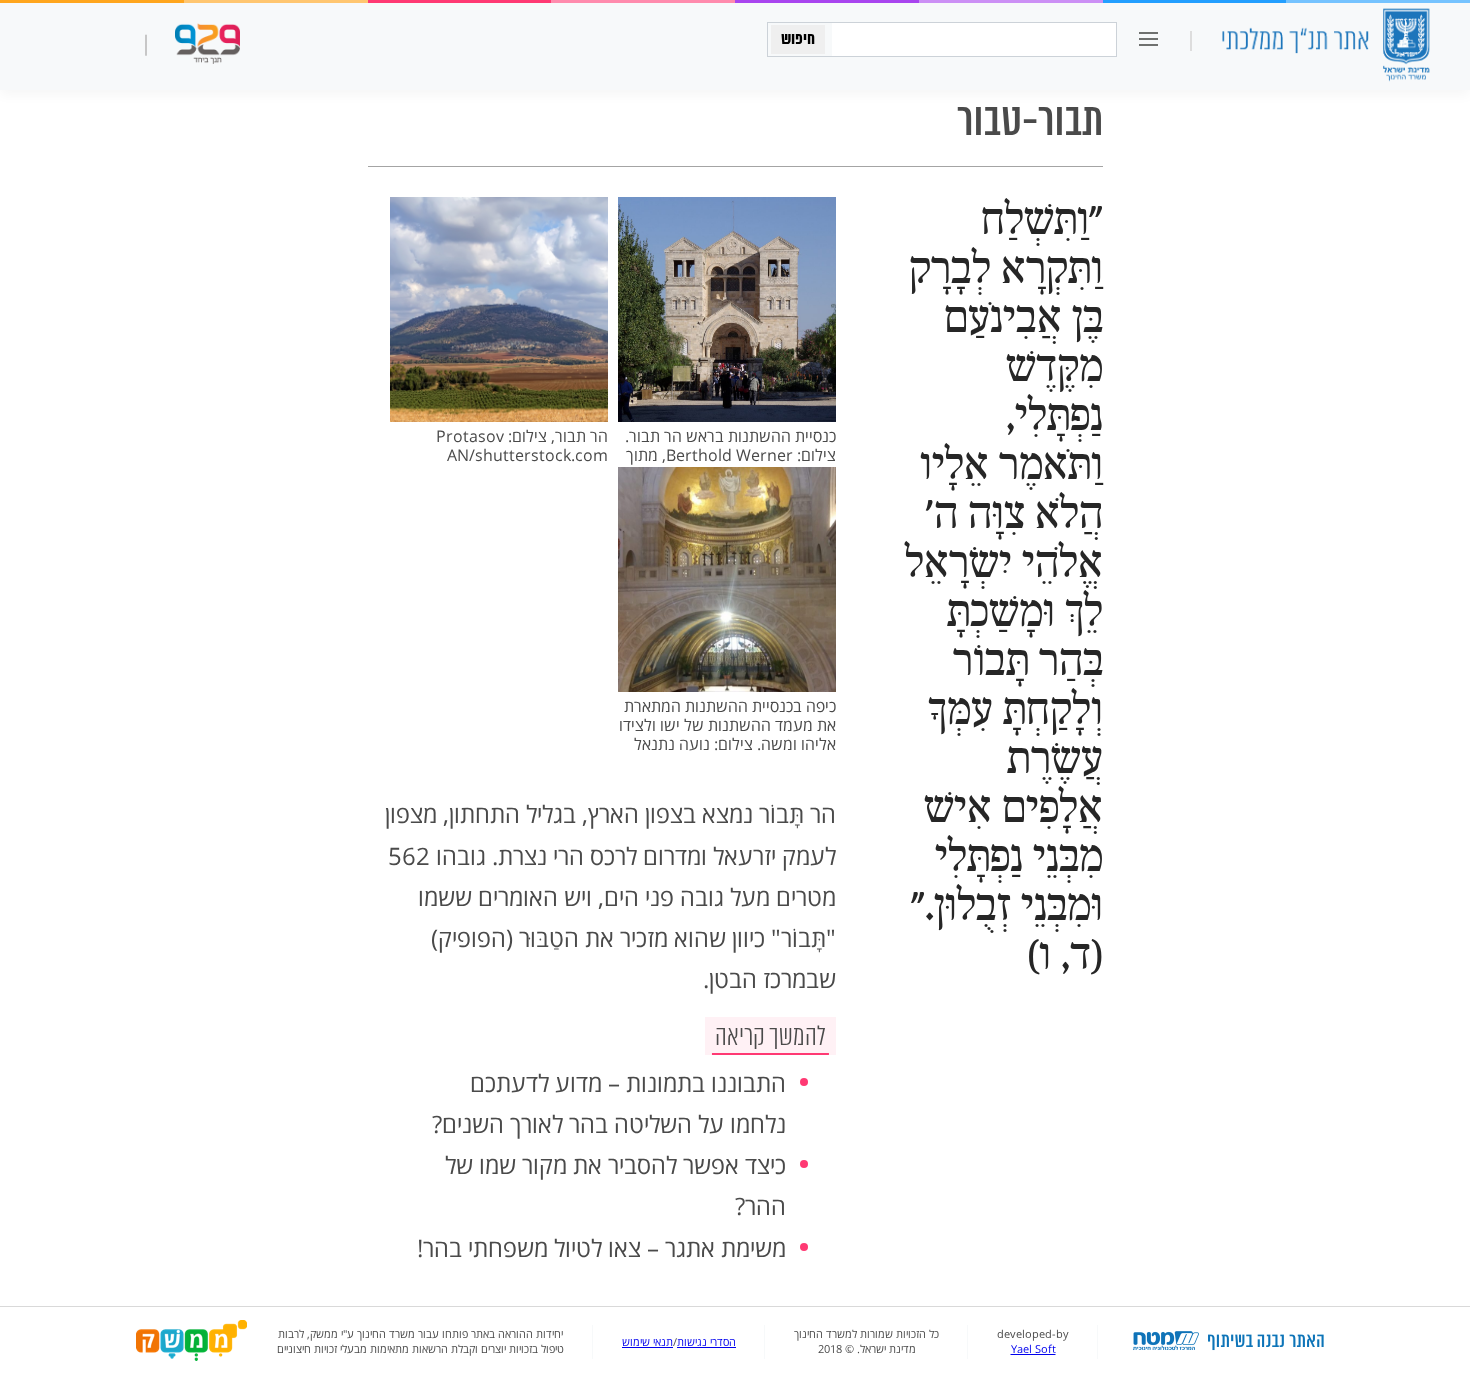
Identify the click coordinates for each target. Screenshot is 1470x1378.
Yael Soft (1033, 1349)
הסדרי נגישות (706, 1342)
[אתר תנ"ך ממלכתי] (1325, 46)
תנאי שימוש (647, 1342)
